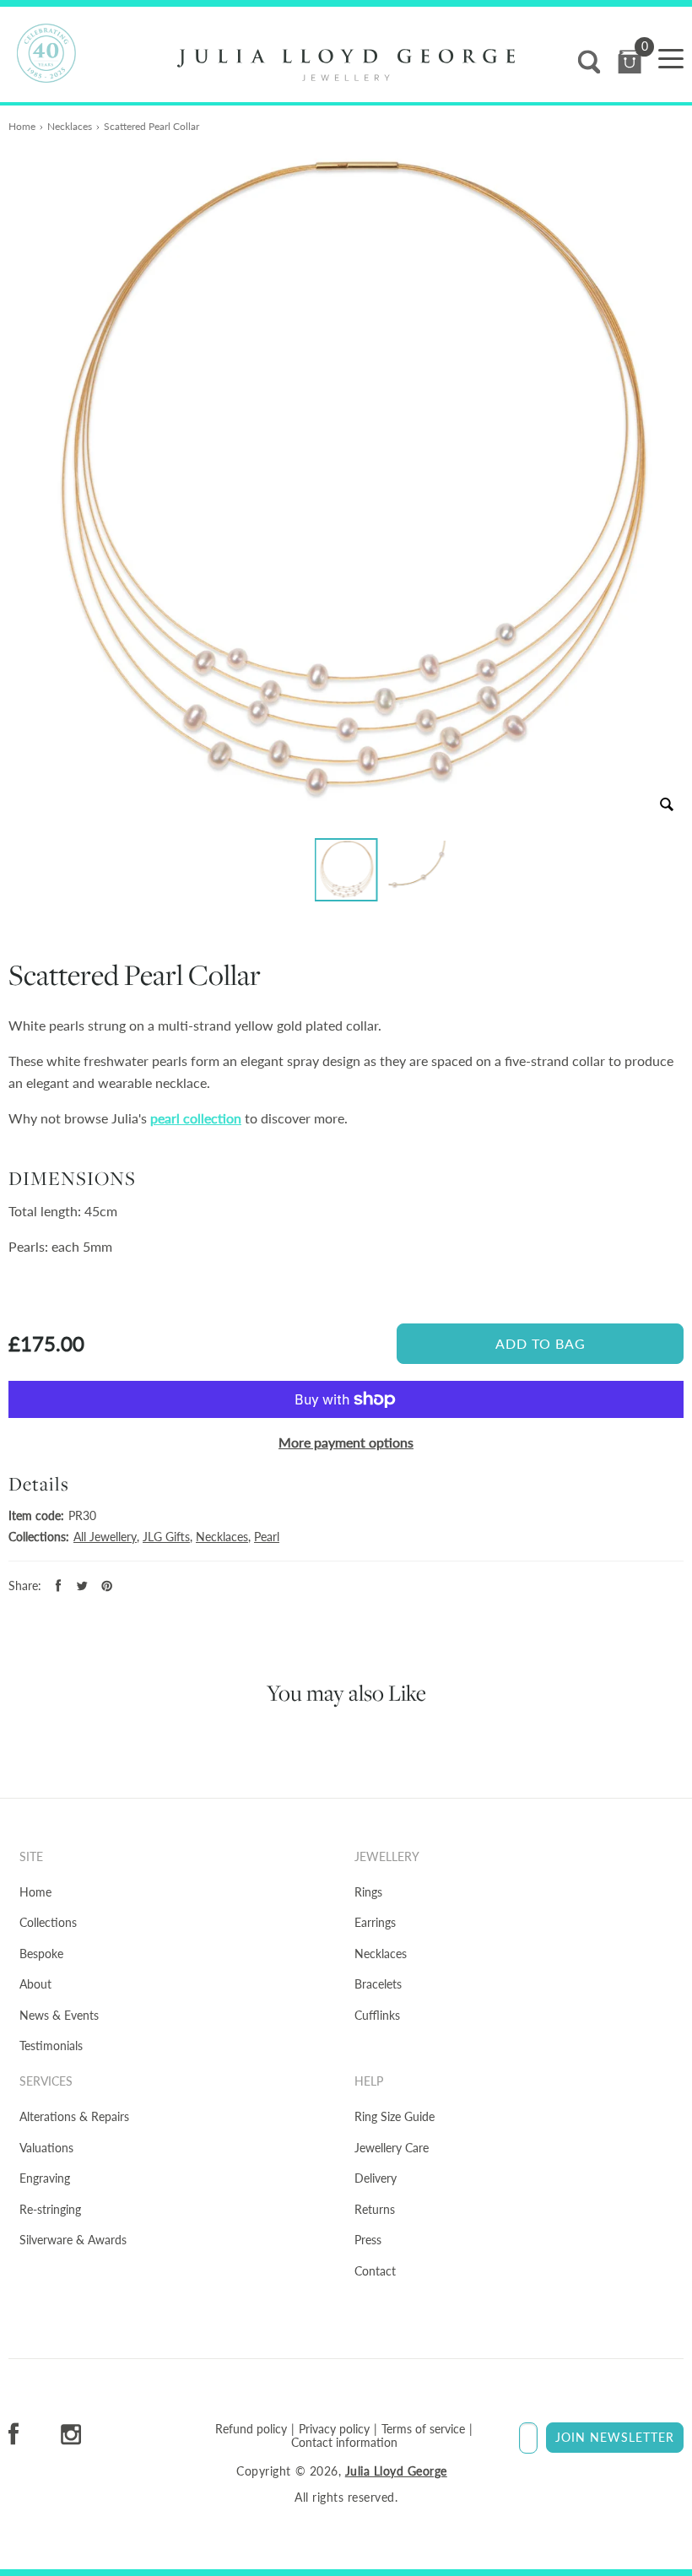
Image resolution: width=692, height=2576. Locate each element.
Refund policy (251, 2429)
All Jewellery (105, 1537)
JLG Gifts (166, 1537)
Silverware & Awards (73, 2240)
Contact (375, 2271)
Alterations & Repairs (74, 2116)
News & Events (59, 2015)
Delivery (376, 2178)
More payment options (346, 1442)
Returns (375, 2209)
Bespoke (41, 1954)
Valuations (46, 2148)
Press (368, 2240)
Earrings (375, 1922)
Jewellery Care (392, 2148)
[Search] (589, 62)
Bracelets (378, 1984)
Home (22, 126)
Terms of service (423, 2429)
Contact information (344, 2443)
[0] (630, 62)
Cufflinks (377, 2015)
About (35, 1984)
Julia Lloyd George (396, 2471)
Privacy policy (334, 2429)
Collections (48, 1922)
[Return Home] (346, 65)
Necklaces (70, 126)
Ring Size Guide (395, 2116)
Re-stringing (50, 2209)
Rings (368, 1892)
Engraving (45, 2178)
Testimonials (51, 2046)
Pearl (267, 1537)
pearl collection (196, 1118)
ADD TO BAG (541, 1343)
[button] (346, 870)
